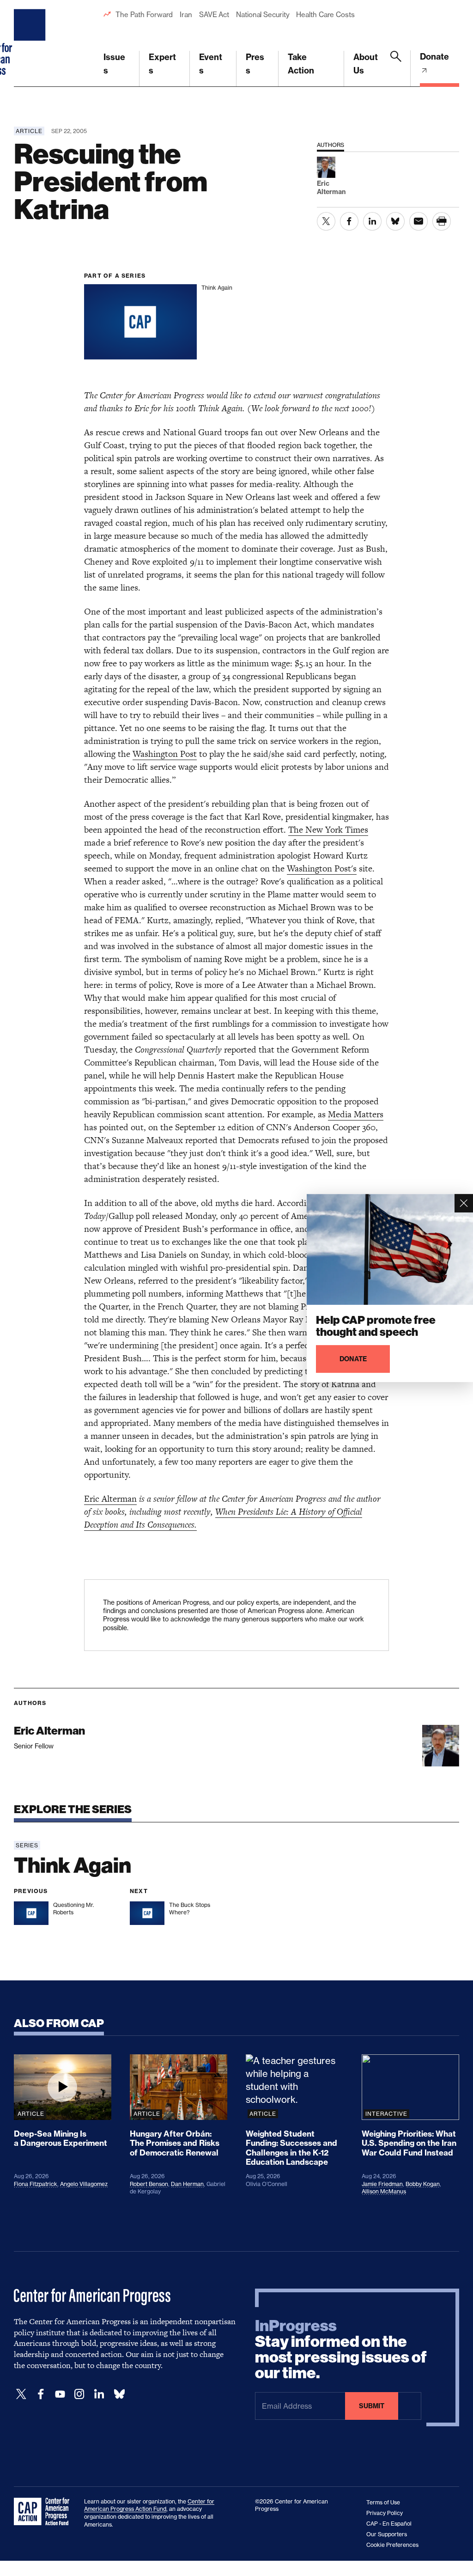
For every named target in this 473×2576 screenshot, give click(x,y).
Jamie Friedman (382, 2184)
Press (255, 64)
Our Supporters (387, 2534)
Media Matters (356, 1114)
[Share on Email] (418, 221)
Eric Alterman (110, 1499)
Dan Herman (187, 2184)
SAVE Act (214, 15)
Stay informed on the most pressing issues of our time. (341, 2350)
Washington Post (165, 754)
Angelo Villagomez (84, 2184)
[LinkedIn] (99, 2394)
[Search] (396, 69)
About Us (366, 64)
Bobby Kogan (423, 2184)
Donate (434, 57)
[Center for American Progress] (31, 43)
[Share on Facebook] (349, 221)
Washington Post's (322, 868)
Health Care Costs (325, 15)
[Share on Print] (442, 221)
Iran (186, 15)
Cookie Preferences (392, 2545)
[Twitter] (21, 2394)
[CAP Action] (44, 2512)
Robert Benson (149, 2184)
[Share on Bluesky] (395, 221)
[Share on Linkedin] (372, 221)
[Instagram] (79, 2394)
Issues (114, 64)
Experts (162, 64)
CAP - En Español (389, 2524)
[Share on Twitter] (326, 221)
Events (211, 64)
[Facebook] (41, 2394)
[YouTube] (60, 2394)
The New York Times (328, 830)
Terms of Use (383, 2502)
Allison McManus (384, 2191)
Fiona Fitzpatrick (36, 2184)
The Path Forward (144, 15)
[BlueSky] (119, 2394)
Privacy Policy (385, 2513)
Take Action (301, 64)
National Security (263, 15)
